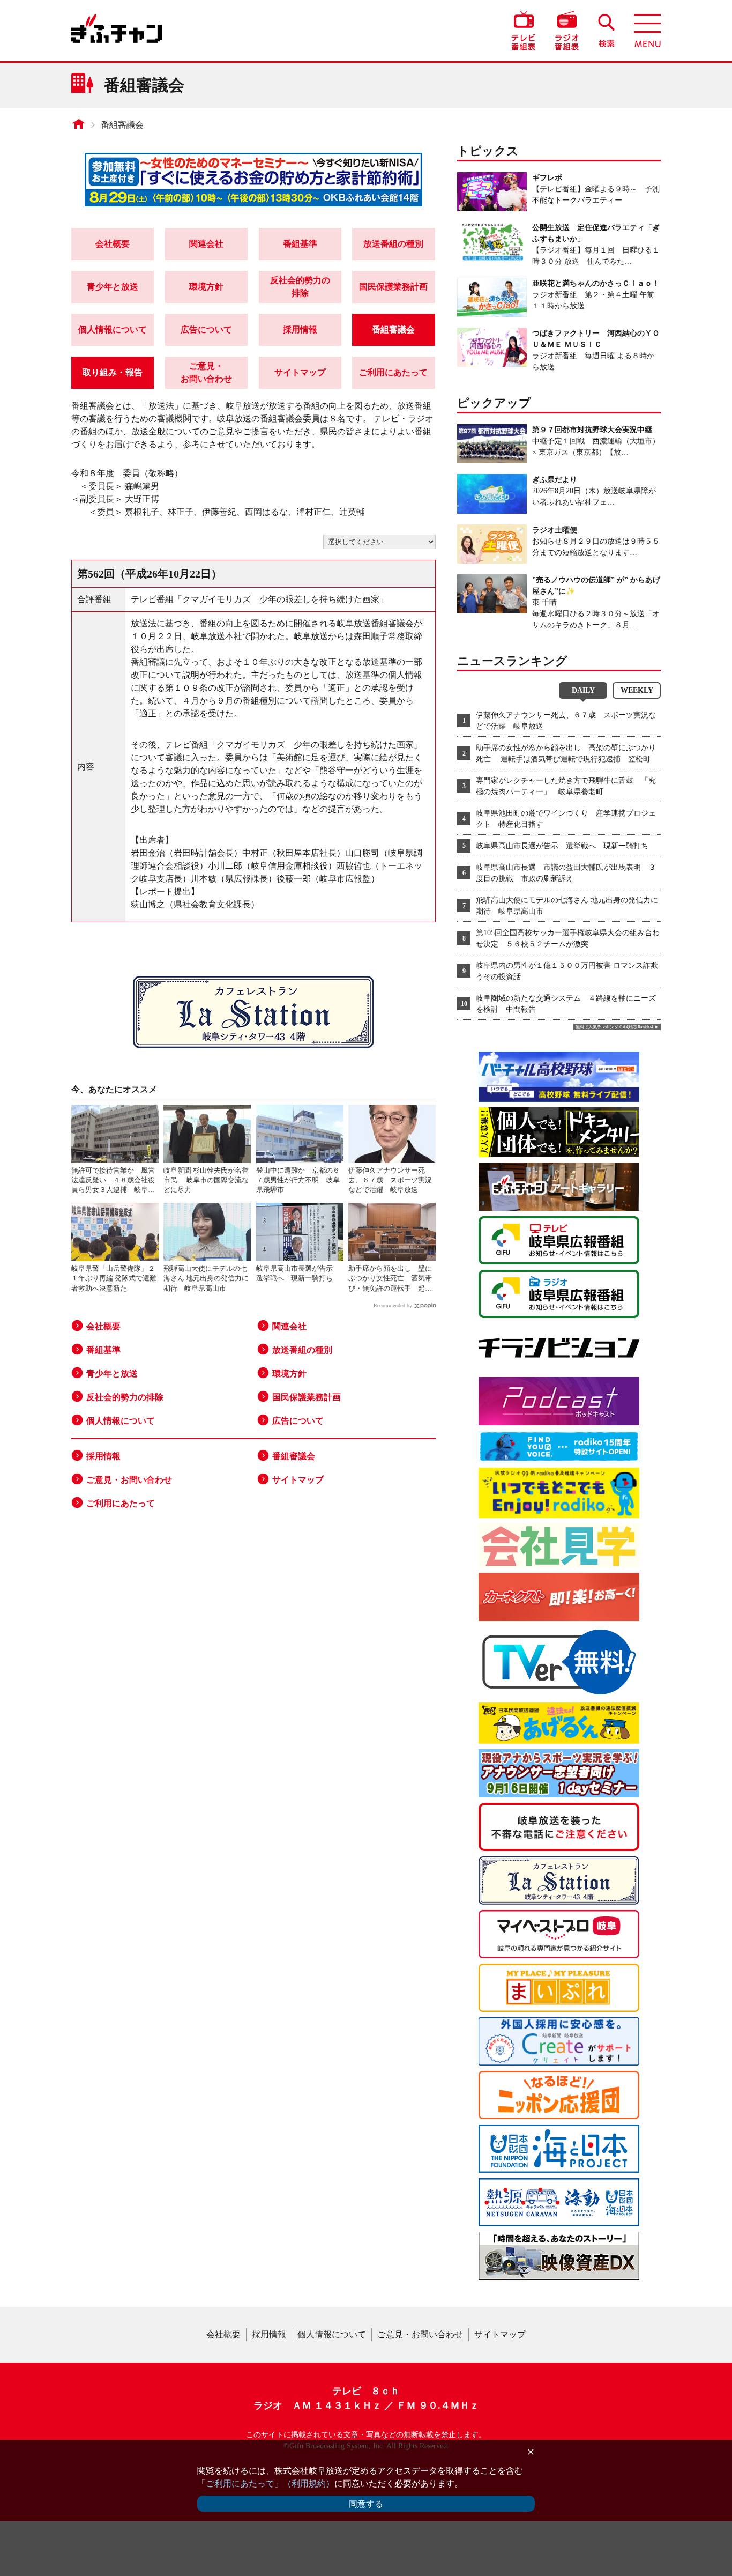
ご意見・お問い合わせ (206, 372)
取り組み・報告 (113, 372)
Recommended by (393, 1305)
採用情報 (300, 330)
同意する (366, 2504)
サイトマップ (300, 372)
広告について (206, 330)
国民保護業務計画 (393, 287)
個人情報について (113, 330)
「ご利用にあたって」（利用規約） (266, 2484)
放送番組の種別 (393, 244)
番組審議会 (122, 125)
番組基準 (300, 244)
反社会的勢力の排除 (300, 287)
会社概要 (113, 244)
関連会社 (206, 244)
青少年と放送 (113, 287)
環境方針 (206, 287)
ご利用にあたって (393, 372)
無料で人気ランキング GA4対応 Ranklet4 (614, 1027)
